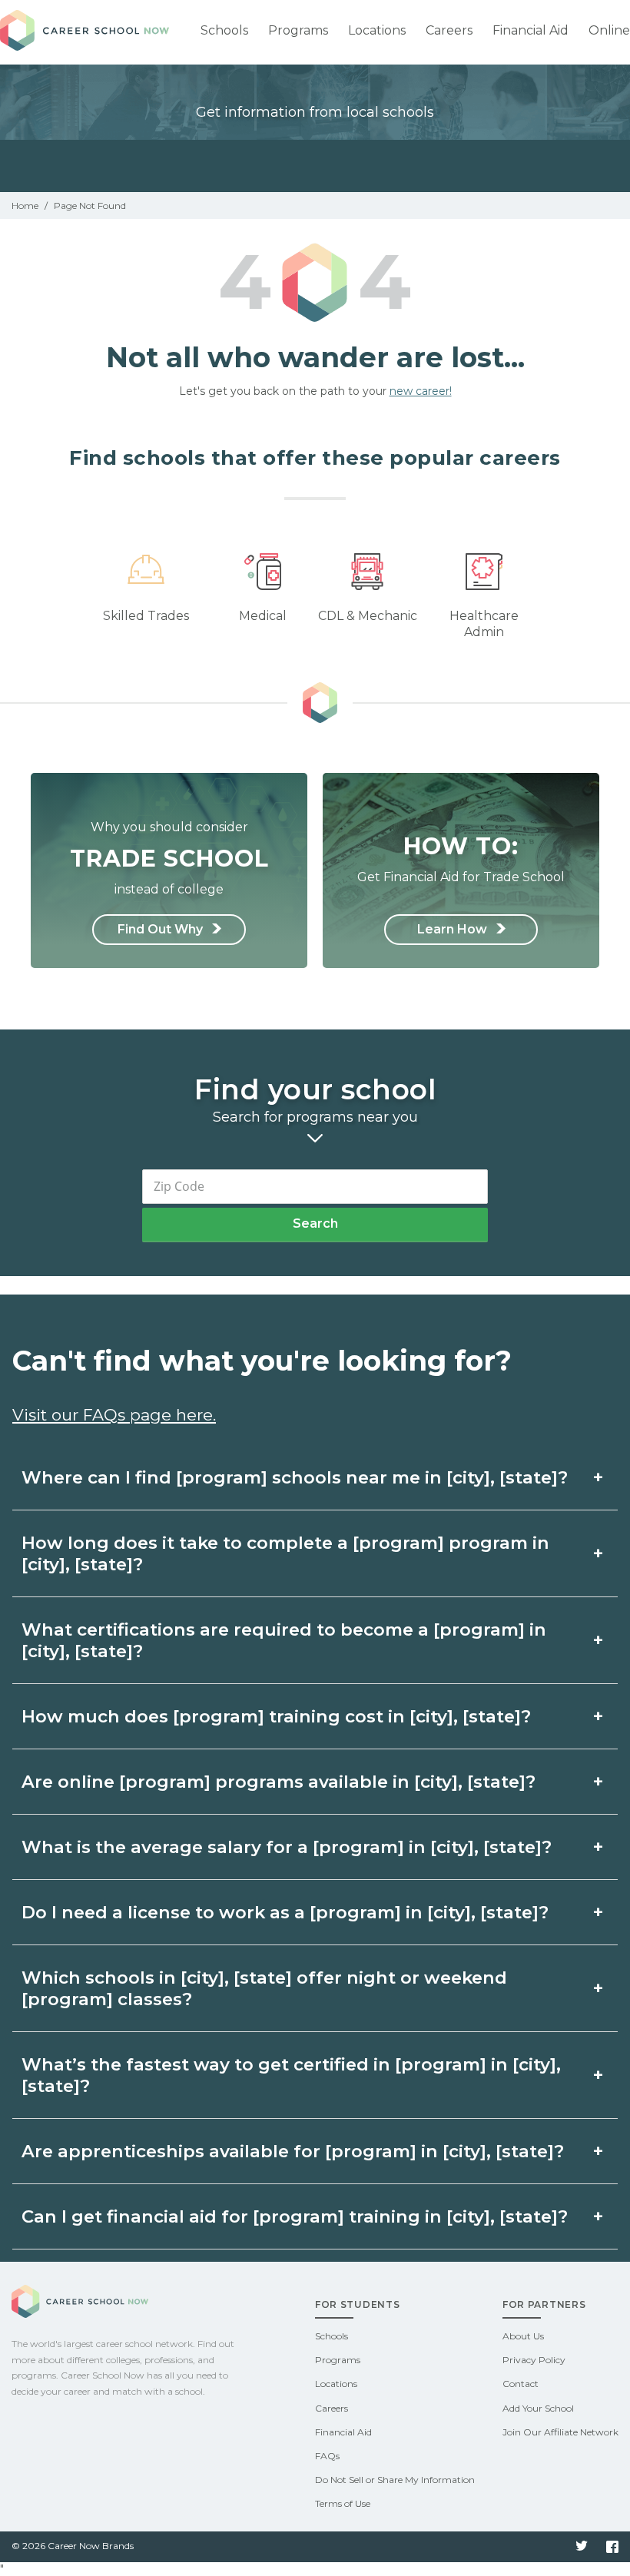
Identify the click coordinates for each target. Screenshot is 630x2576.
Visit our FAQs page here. (114, 1415)
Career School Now (85, 32)
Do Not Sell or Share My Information (395, 2480)
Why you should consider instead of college (169, 858)
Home (25, 206)
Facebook (612, 2547)
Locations (377, 30)
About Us (523, 2336)
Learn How (454, 929)
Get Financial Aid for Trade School (461, 858)
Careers (449, 30)
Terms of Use (343, 2503)
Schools (224, 30)
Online (609, 30)
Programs (298, 30)
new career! (421, 391)
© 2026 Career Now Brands (73, 2546)
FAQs (327, 2456)
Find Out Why (162, 929)
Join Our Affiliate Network (560, 2432)
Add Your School (538, 2408)
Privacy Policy (534, 2360)
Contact (521, 2384)
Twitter (582, 2547)
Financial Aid (531, 30)
